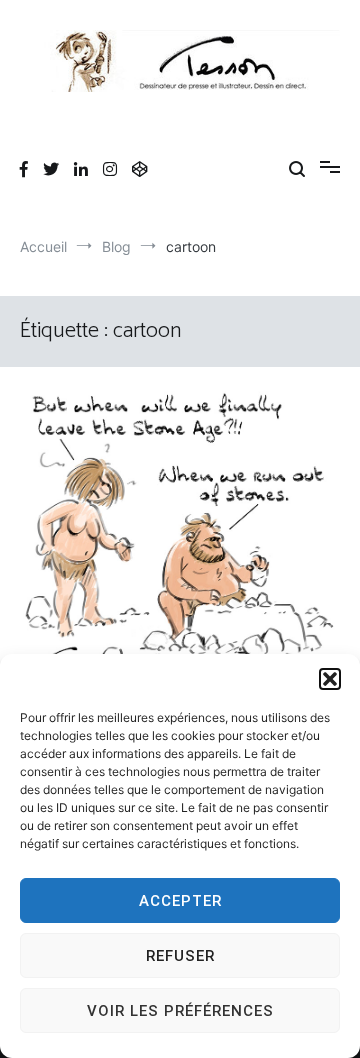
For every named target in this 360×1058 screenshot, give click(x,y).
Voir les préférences (180, 1011)
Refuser (180, 956)
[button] (330, 679)
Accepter (180, 901)
